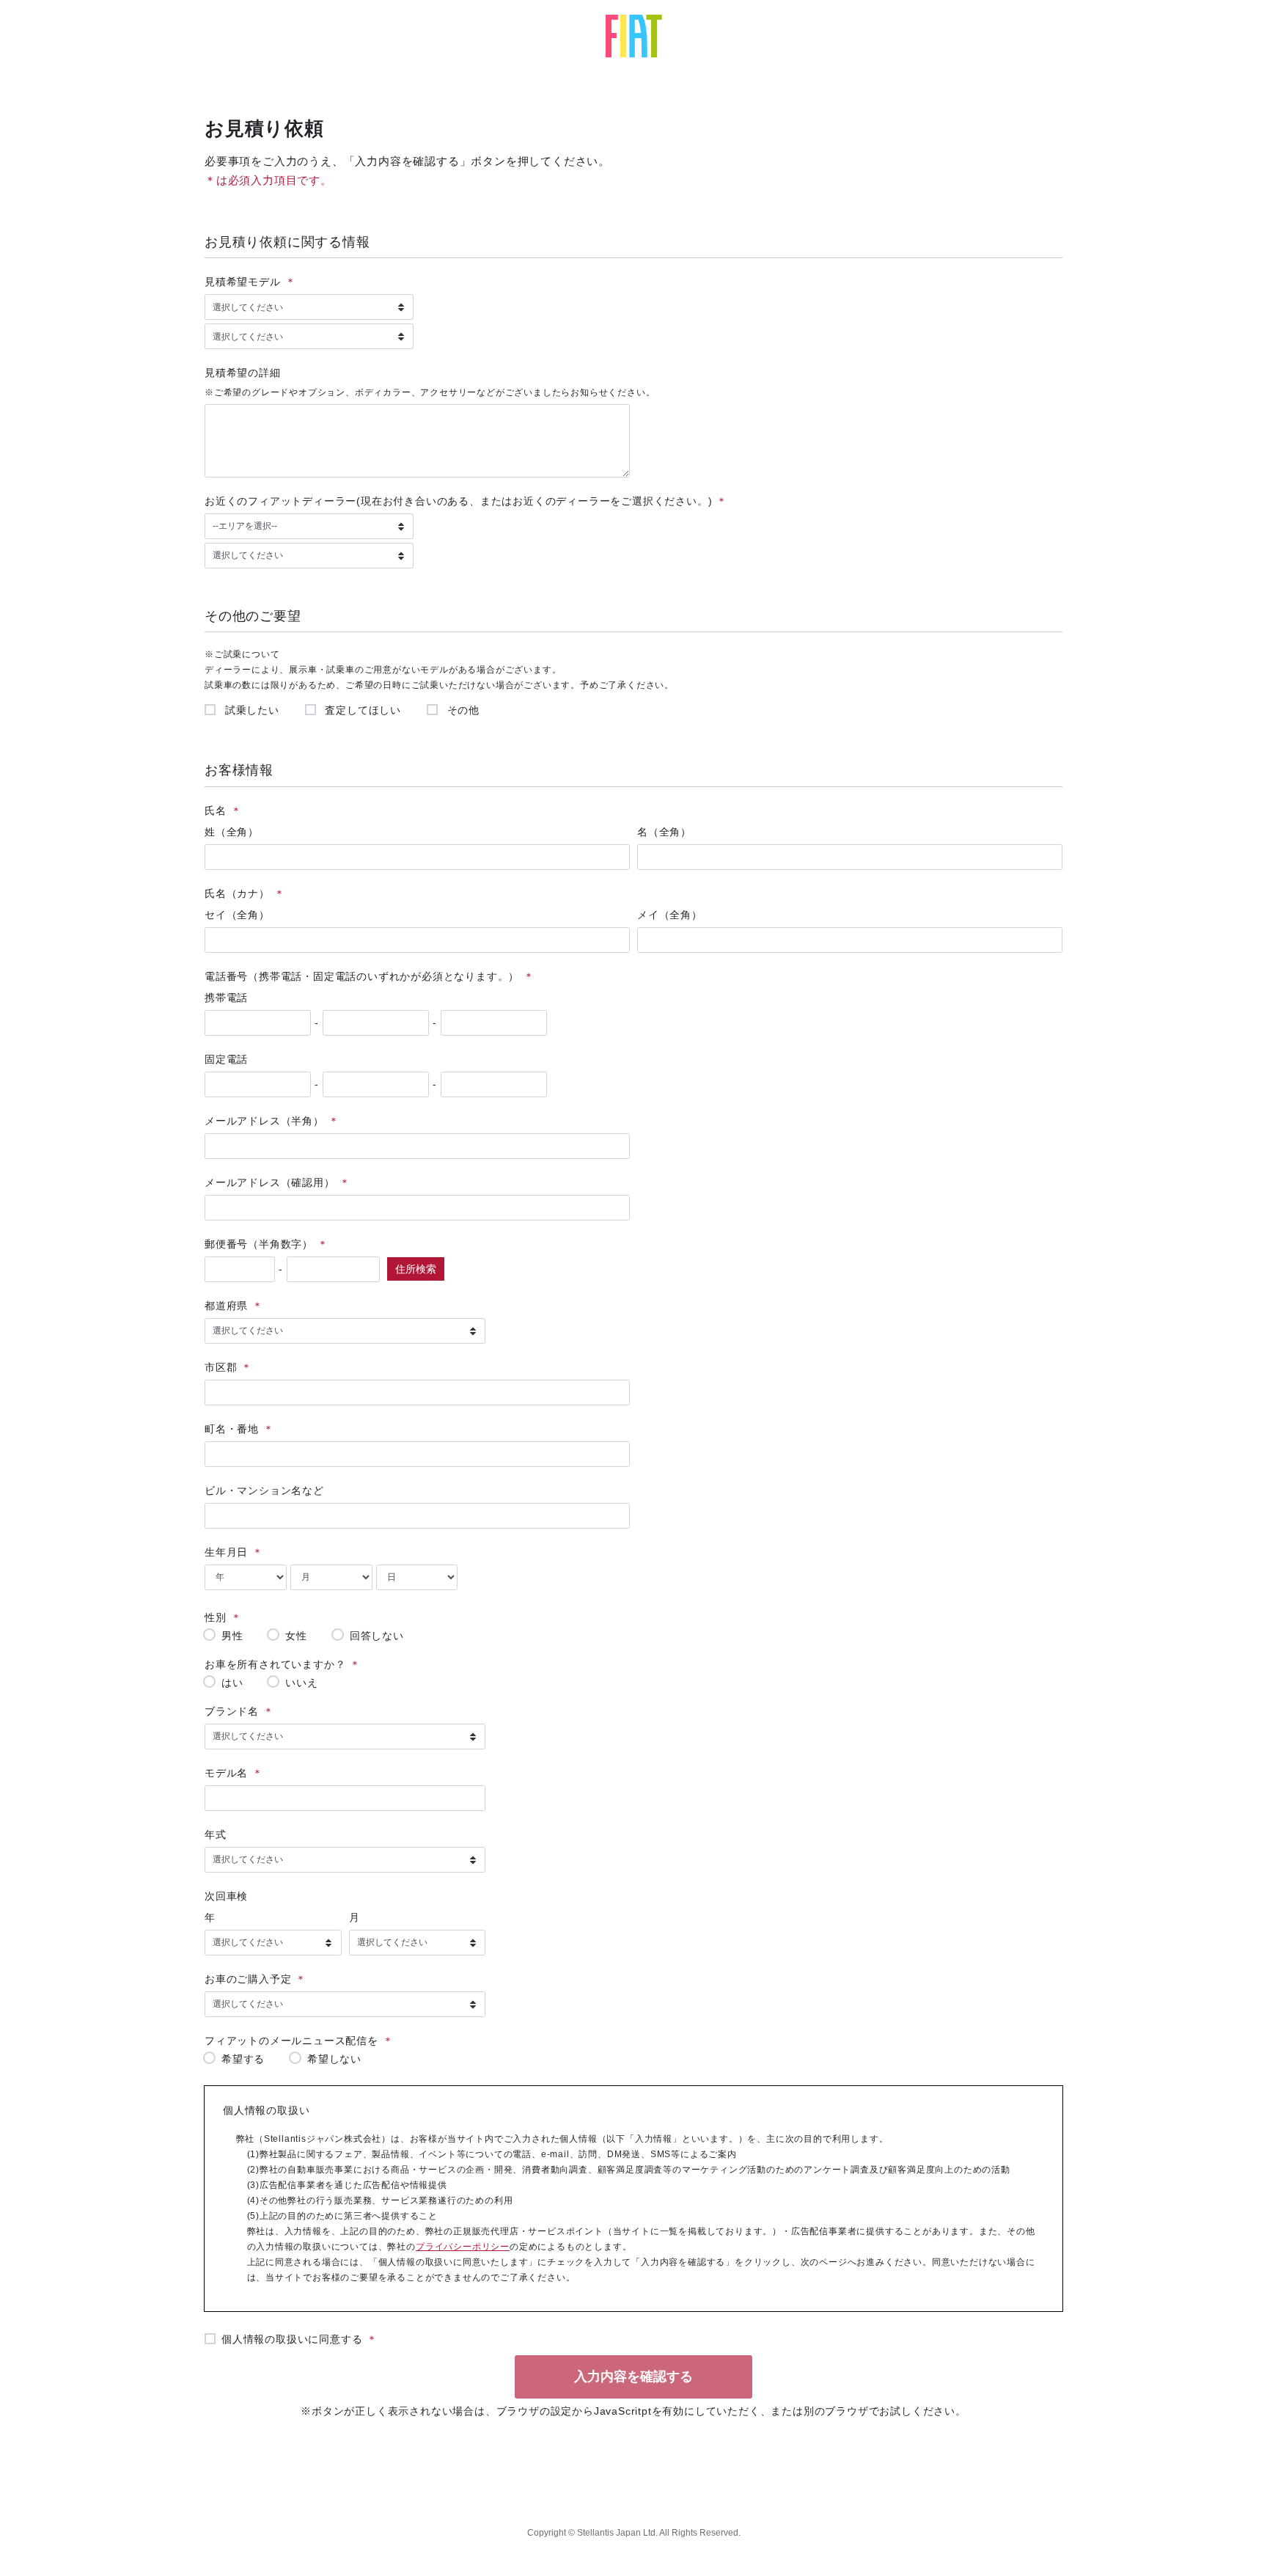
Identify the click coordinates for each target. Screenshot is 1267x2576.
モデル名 (226, 1773)
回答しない (377, 1635)
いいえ (301, 1682)
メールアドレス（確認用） (270, 1182)
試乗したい (250, 710)
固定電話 (226, 1059)
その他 (462, 710)
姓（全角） (232, 832)
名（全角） (664, 832)
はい (232, 1682)
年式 (216, 1834)
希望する (243, 2059)
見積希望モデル (243, 282)
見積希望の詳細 (243, 373)
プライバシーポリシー (463, 2247)
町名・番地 (232, 1429)
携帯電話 (226, 998)
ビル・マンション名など (264, 1490)
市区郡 (221, 1367)
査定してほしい (361, 710)
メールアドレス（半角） (264, 1121)
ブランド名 (232, 1711)
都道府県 (226, 1306)
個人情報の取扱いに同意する (292, 2339)
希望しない (334, 2059)
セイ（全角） (237, 915)
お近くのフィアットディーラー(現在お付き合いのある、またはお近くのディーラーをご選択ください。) (458, 501)
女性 (296, 1635)
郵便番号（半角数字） (259, 1244)
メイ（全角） (670, 915)
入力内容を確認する (633, 2376)
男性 (232, 1635)
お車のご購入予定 (248, 1979)
